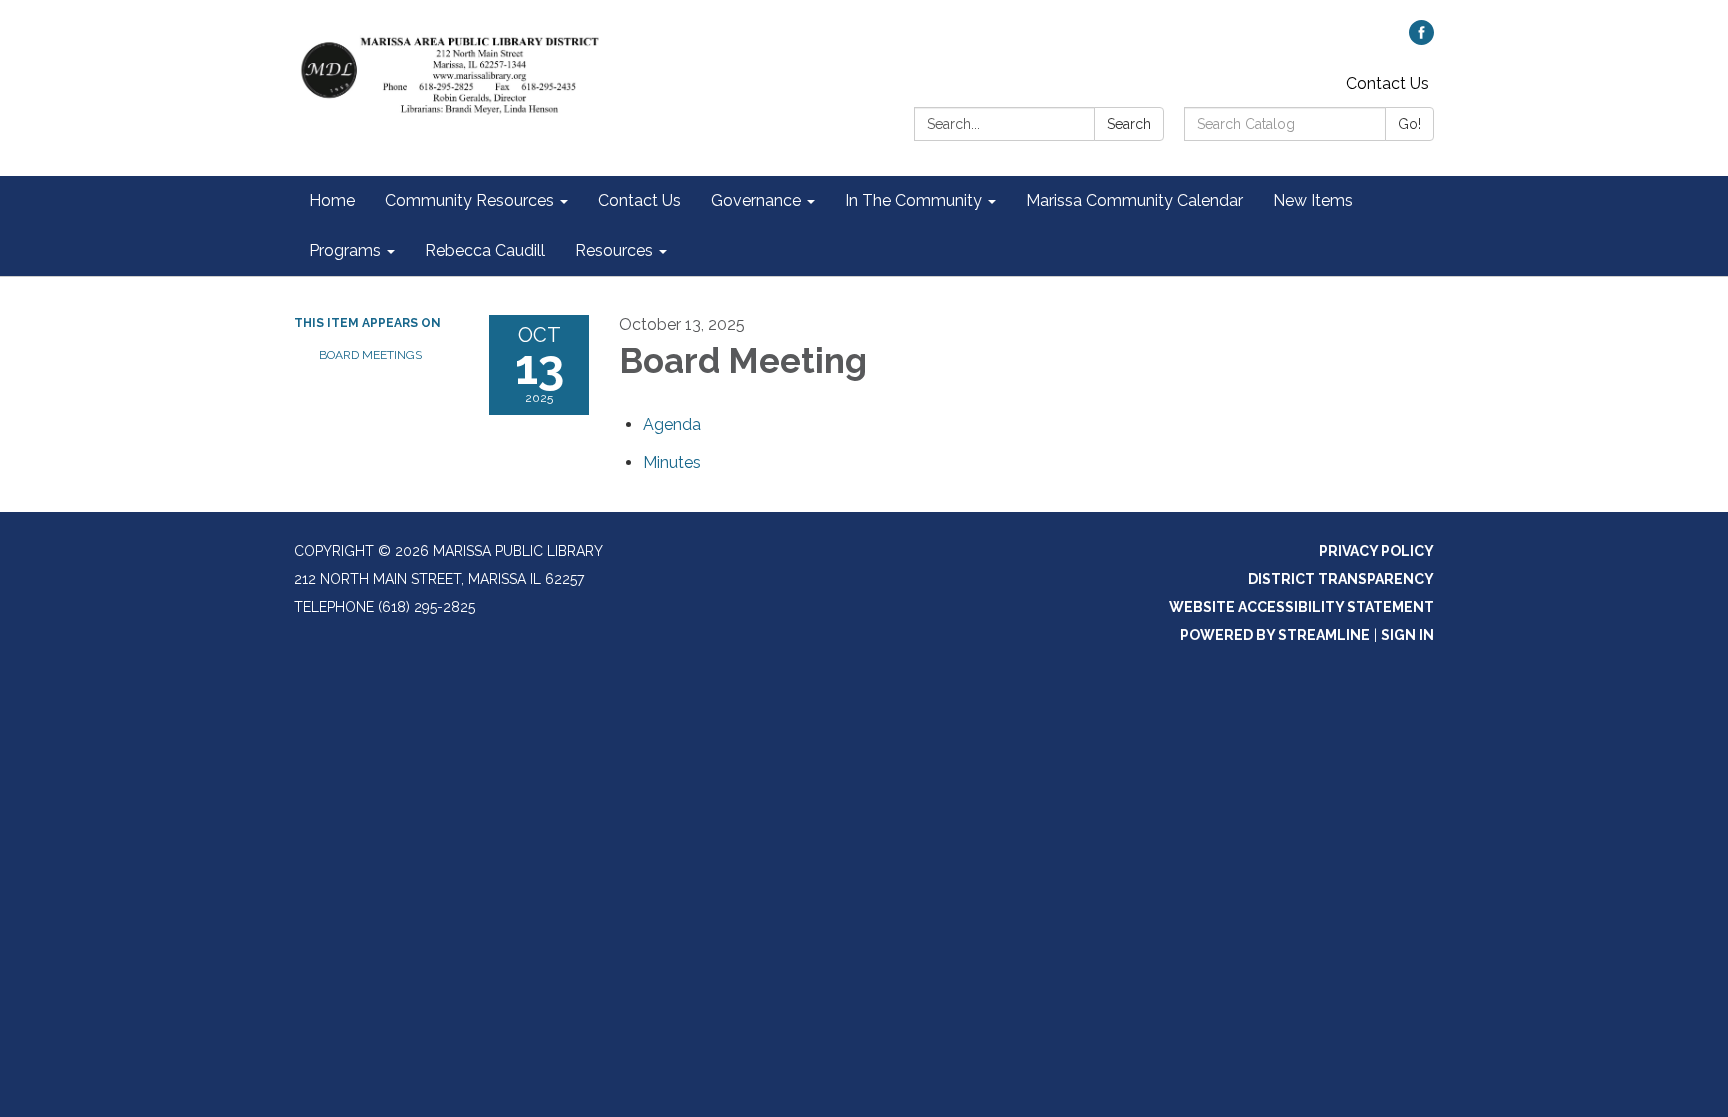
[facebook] (1421, 39)
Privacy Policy (1376, 551)
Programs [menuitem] (345, 250)
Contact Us (1387, 83)
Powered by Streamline (1275, 635)
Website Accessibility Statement (1301, 607)
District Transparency (1341, 579)
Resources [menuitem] (614, 250)
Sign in (1407, 635)
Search (1129, 124)
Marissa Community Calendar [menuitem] (1134, 200)
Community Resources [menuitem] (469, 200)
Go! (1409, 124)
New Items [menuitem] (1313, 200)
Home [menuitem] (332, 200)
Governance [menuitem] (756, 200)
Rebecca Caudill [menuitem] (485, 250)
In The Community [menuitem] (913, 200)
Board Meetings (370, 355)
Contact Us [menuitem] (639, 200)
